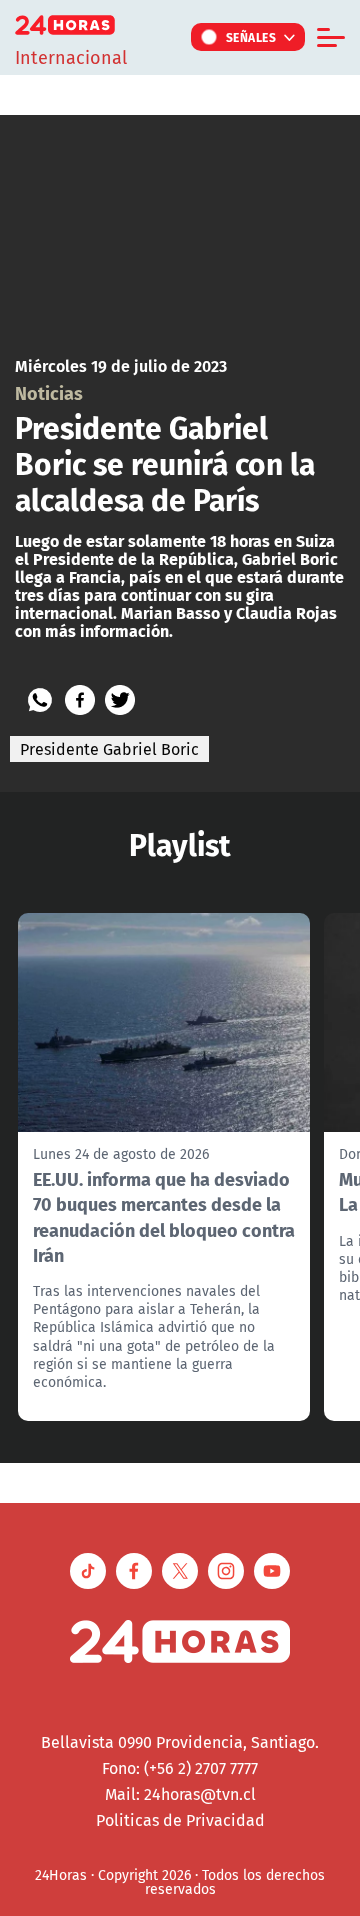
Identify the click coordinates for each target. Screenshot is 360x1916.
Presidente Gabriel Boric (109, 749)
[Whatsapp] (40, 700)
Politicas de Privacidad (180, 1820)
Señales (251, 37)
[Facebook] (80, 700)
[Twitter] (120, 700)
